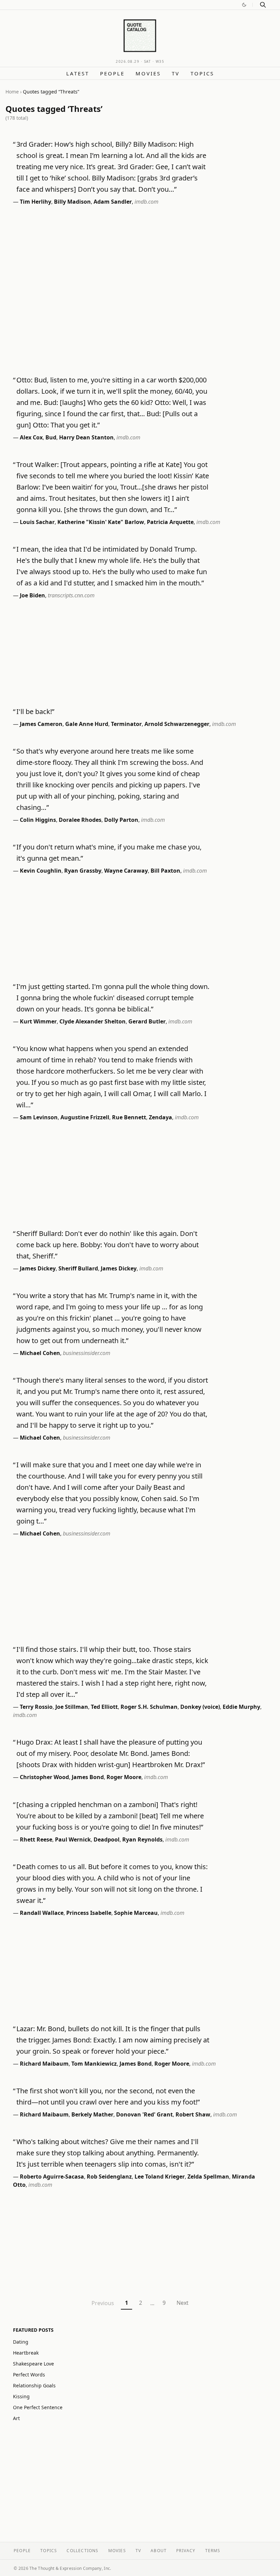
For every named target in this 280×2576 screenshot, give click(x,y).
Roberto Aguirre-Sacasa (52, 2177)
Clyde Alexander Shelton (93, 1021)
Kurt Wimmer (38, 1021)
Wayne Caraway (126, 871)
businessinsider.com (87, 1353)
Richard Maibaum (44, 2064)
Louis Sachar (37, 522)
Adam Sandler (113, 202)
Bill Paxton (165, 871)
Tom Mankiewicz (94, 2064)
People (112, 73)
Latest (78, 73)
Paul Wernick (73, 1839)
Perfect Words (29, 2375)
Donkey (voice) (200, 1707)
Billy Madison (72, 202)
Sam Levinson (39, 1117)
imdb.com (146, 202)
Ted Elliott (104, 1707)
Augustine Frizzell (85, 1117)
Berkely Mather (92, 2114)
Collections (82, 2551)
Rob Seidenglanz (109, 2177)
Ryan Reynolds (142, 1839)
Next (183, 2303)
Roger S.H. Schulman (149, 1707)
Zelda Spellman (208, 2177)
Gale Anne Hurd (87, 724)
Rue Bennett (129, 1117)
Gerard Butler (147, 1021)
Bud (51, 437)
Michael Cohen (40, 1353)
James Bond (88, 1777)
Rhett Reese (36, 1839)
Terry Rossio (36, 1707)
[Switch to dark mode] (244, 5)
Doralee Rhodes (80, 820)
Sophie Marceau (136, 1913)
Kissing (21, 2396)
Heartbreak (26, 2353)
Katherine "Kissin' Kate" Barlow (101, 522)
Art (16, 2418)
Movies (148, 73)
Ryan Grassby (83, 871)
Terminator (126, 724)
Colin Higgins (38, 820)
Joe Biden (32, 595)
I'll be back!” (35, 711)
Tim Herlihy (36, 202)
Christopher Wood (44, 1777)
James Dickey (38, 1268)
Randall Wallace (42, 1913)
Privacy (186, 2551)
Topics (202, 73)
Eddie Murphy (241, 1707)
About (159, 2551)
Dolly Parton (121, 820)
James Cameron (41, 724)
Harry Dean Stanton (86, 437)
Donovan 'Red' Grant (144, 2114)
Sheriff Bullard (78, 1268)
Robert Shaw (193, 2114)
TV (176, 73)
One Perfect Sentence (38, 2407)
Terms (213, 2551)
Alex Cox (31, 437)
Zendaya (160, 1117)
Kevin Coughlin (41, 871)
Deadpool (107, 1839)
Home (12, 92)
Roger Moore (124, 1777)
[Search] (263, 5)
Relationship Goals (34, 2385)
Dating (21, 2342)
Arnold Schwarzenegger (177, 724)
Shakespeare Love (33, 2364)
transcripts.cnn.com (71, 595)
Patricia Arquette (170, 522)
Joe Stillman (72, 1707)
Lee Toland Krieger (160, 2177)
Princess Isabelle (89, 1913)
